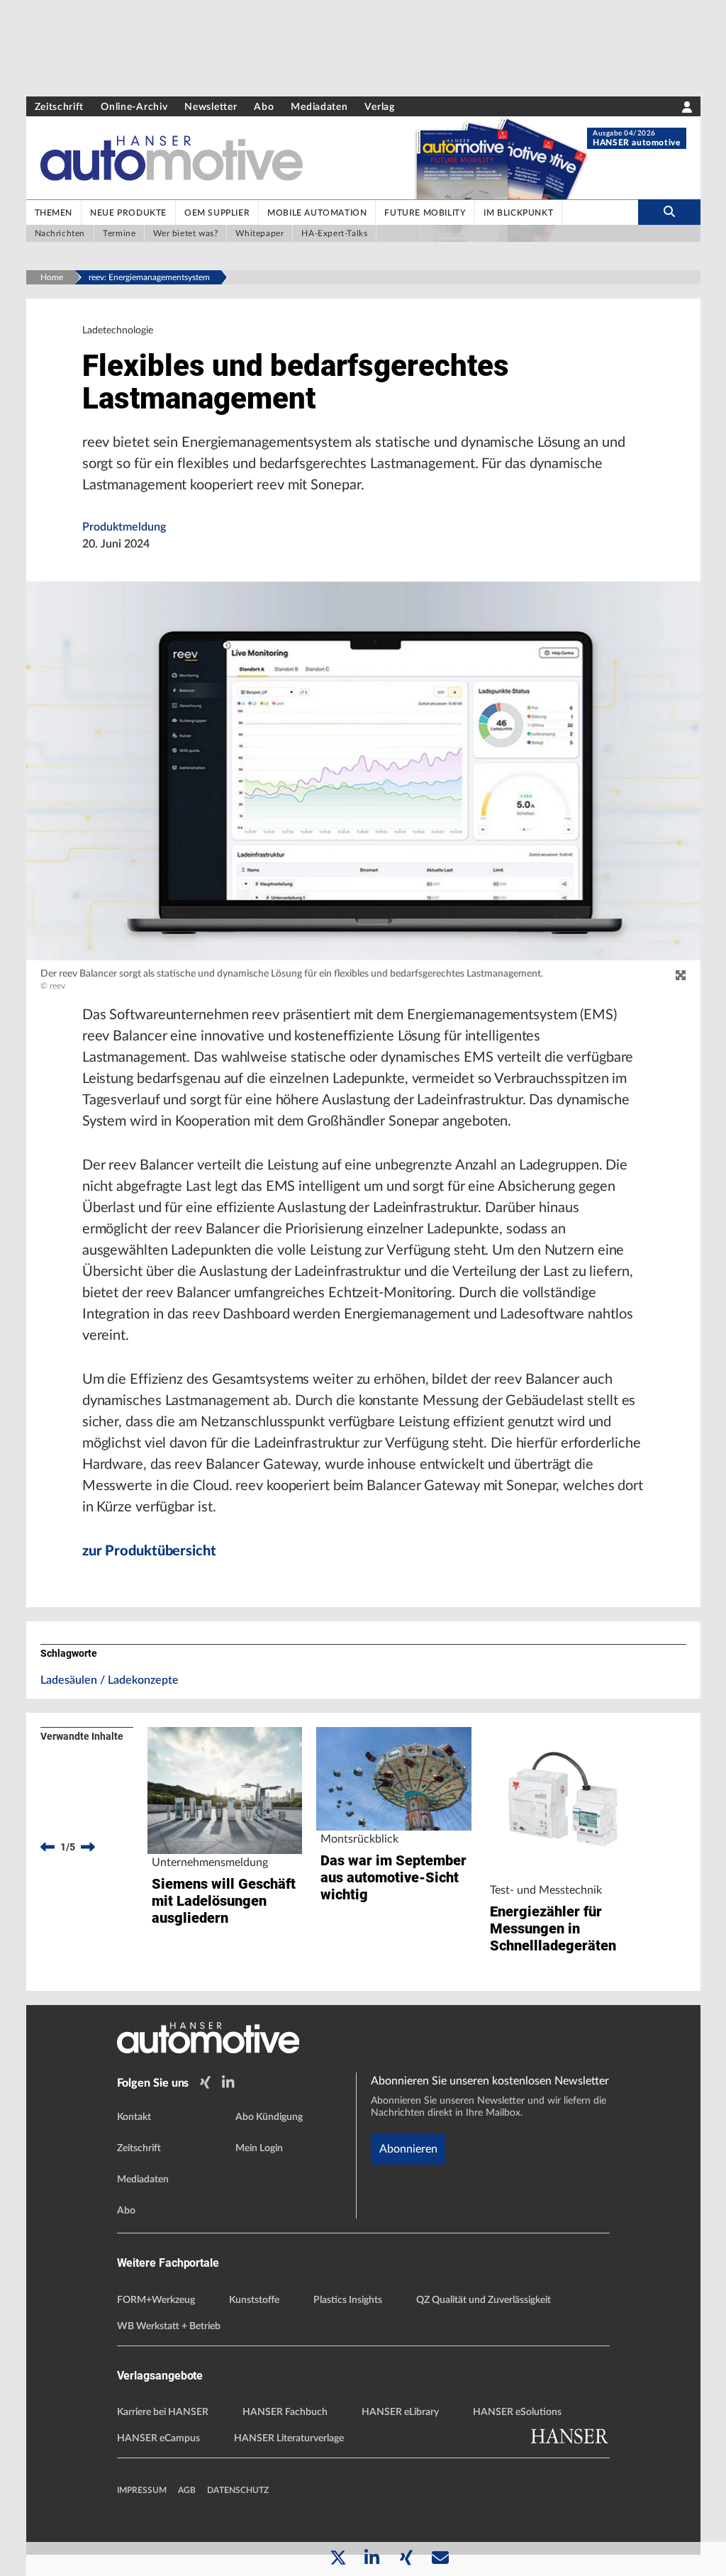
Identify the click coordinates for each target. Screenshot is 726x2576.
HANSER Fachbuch (285, 2412)
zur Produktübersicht (149, 1551)
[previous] (48, 1847)
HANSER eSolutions (517, 2412)
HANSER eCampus (158, 2438)
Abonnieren (408, 2149)
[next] (88, 1847)
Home (52, 277)
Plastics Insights (348, 2300)
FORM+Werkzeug (156, 2300)
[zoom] (681, 976)
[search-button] (669, 212)
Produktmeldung (124, 527)
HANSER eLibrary (400, 2412)
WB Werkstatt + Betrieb (169, 2326)
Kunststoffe (254, 2300)
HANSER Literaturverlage (289, 2438)
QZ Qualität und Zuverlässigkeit (484, 2300)
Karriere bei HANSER (163, 2412)
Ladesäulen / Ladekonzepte (110, 1680)
